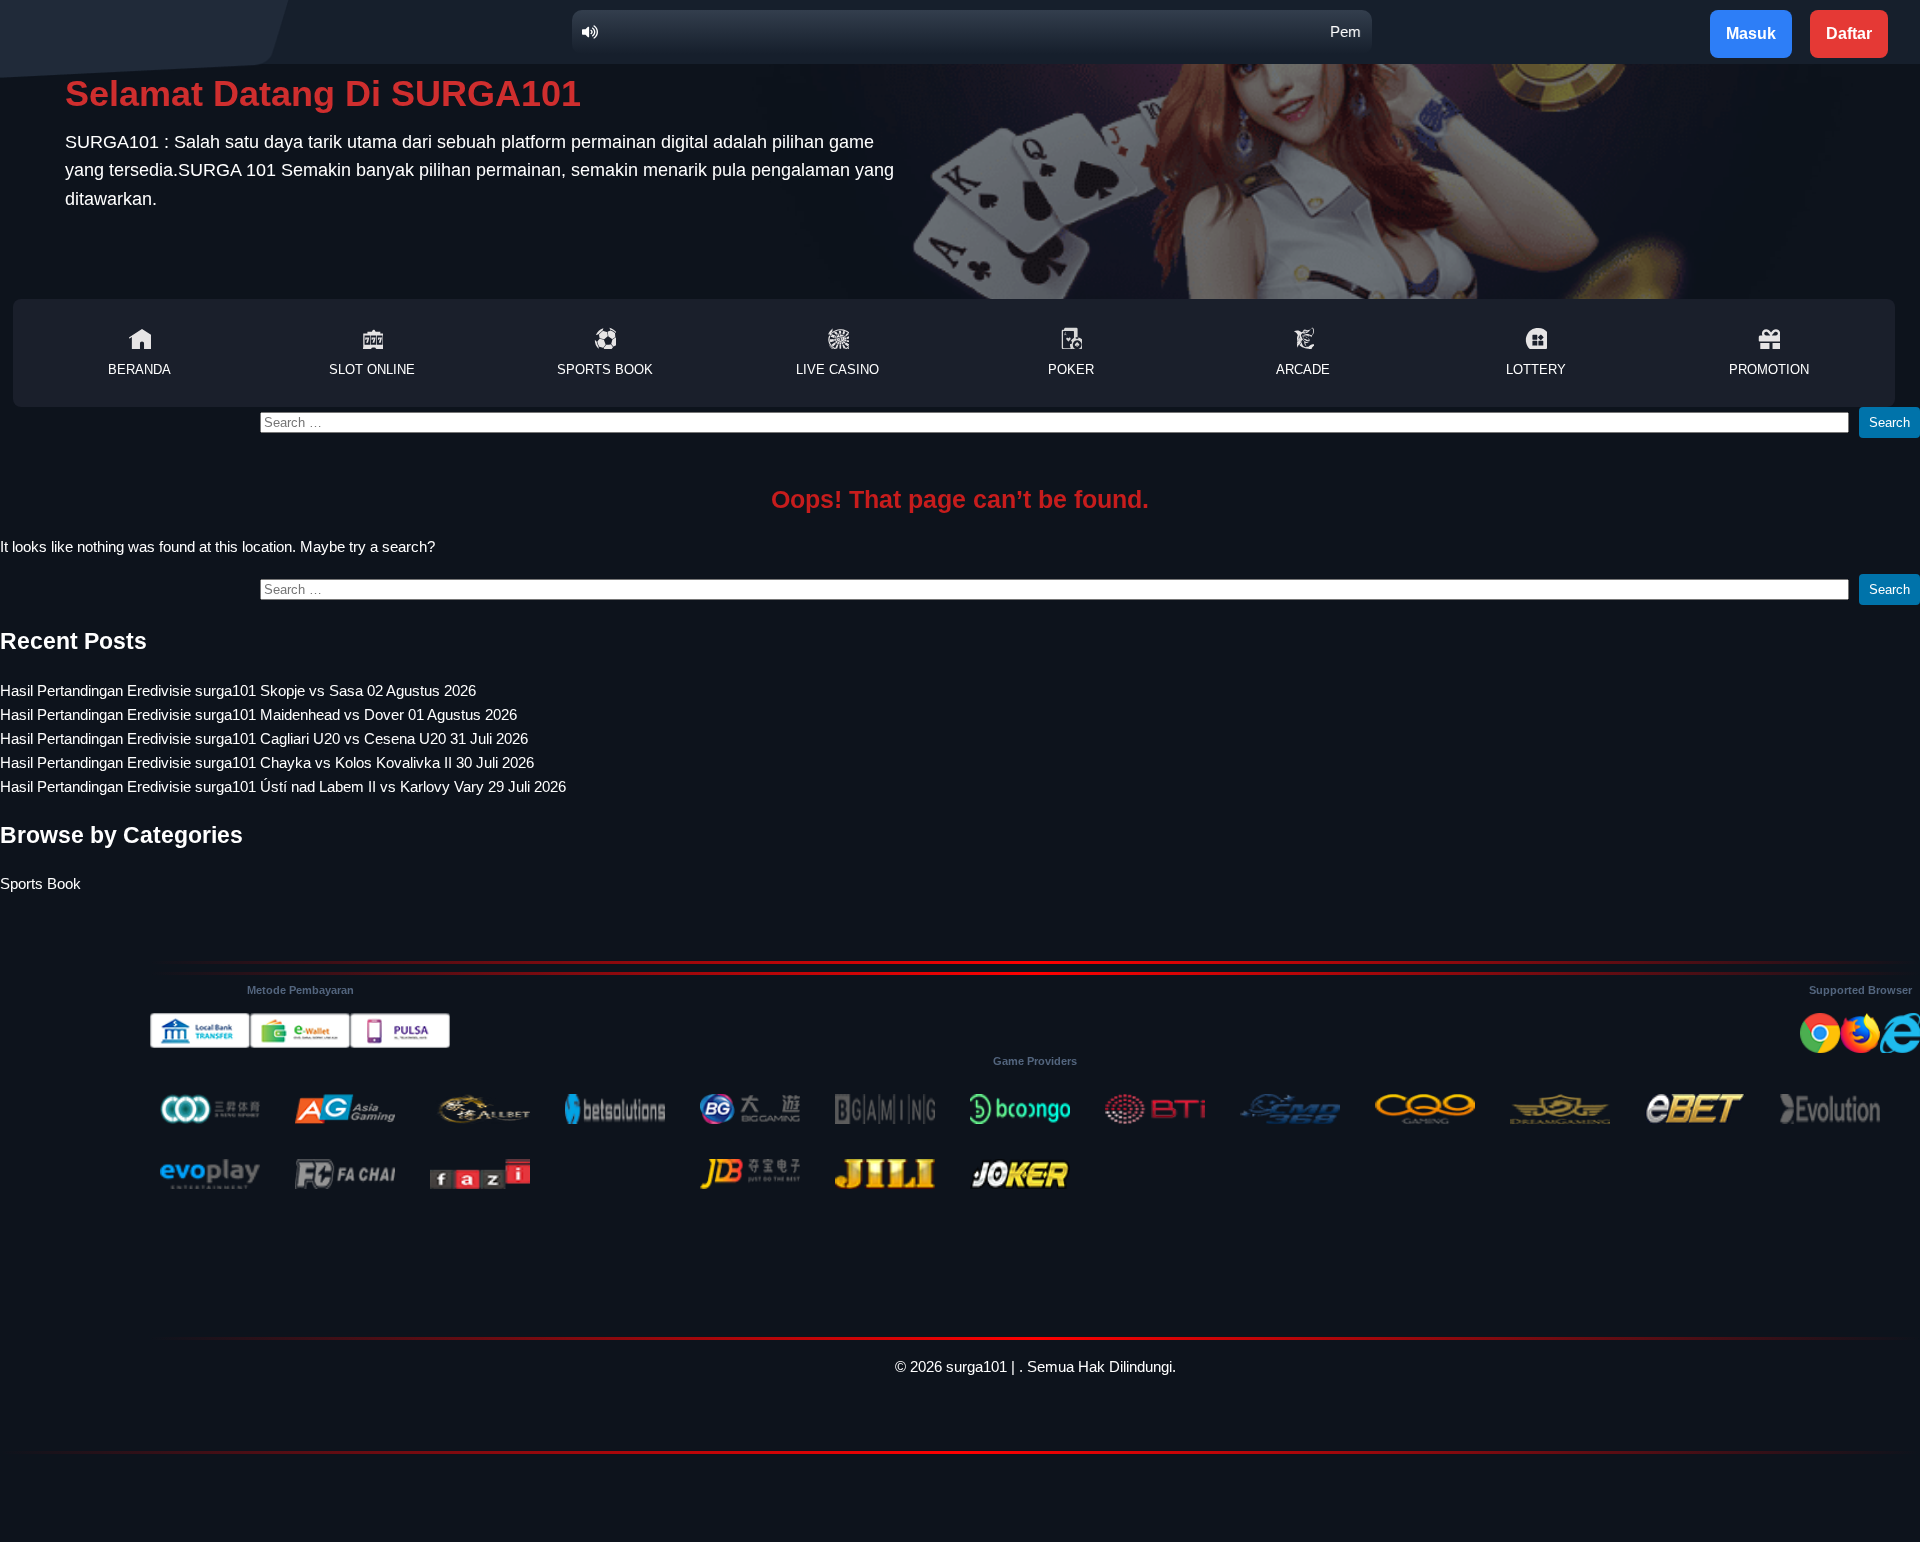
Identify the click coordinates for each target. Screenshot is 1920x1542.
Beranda (139, 369)
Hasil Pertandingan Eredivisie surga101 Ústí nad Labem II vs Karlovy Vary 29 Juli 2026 (283, 786)
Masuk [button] (1751, 33)
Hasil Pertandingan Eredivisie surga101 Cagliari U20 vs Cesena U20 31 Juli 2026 (264, 738)
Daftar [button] (1849, 33)
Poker (1071, 369)
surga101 (976, 1366)
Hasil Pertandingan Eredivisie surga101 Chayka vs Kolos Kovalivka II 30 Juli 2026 (267, 762)
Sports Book (605, 369)
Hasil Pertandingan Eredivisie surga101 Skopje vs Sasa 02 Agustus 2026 (238, 690)
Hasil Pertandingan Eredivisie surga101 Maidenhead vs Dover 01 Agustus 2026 (258, 714)
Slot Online (372, 369)
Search (1889, 422)
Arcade (1303, 369)
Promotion (1769, 369)
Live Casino (837, 369)
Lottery (1536, 369)
